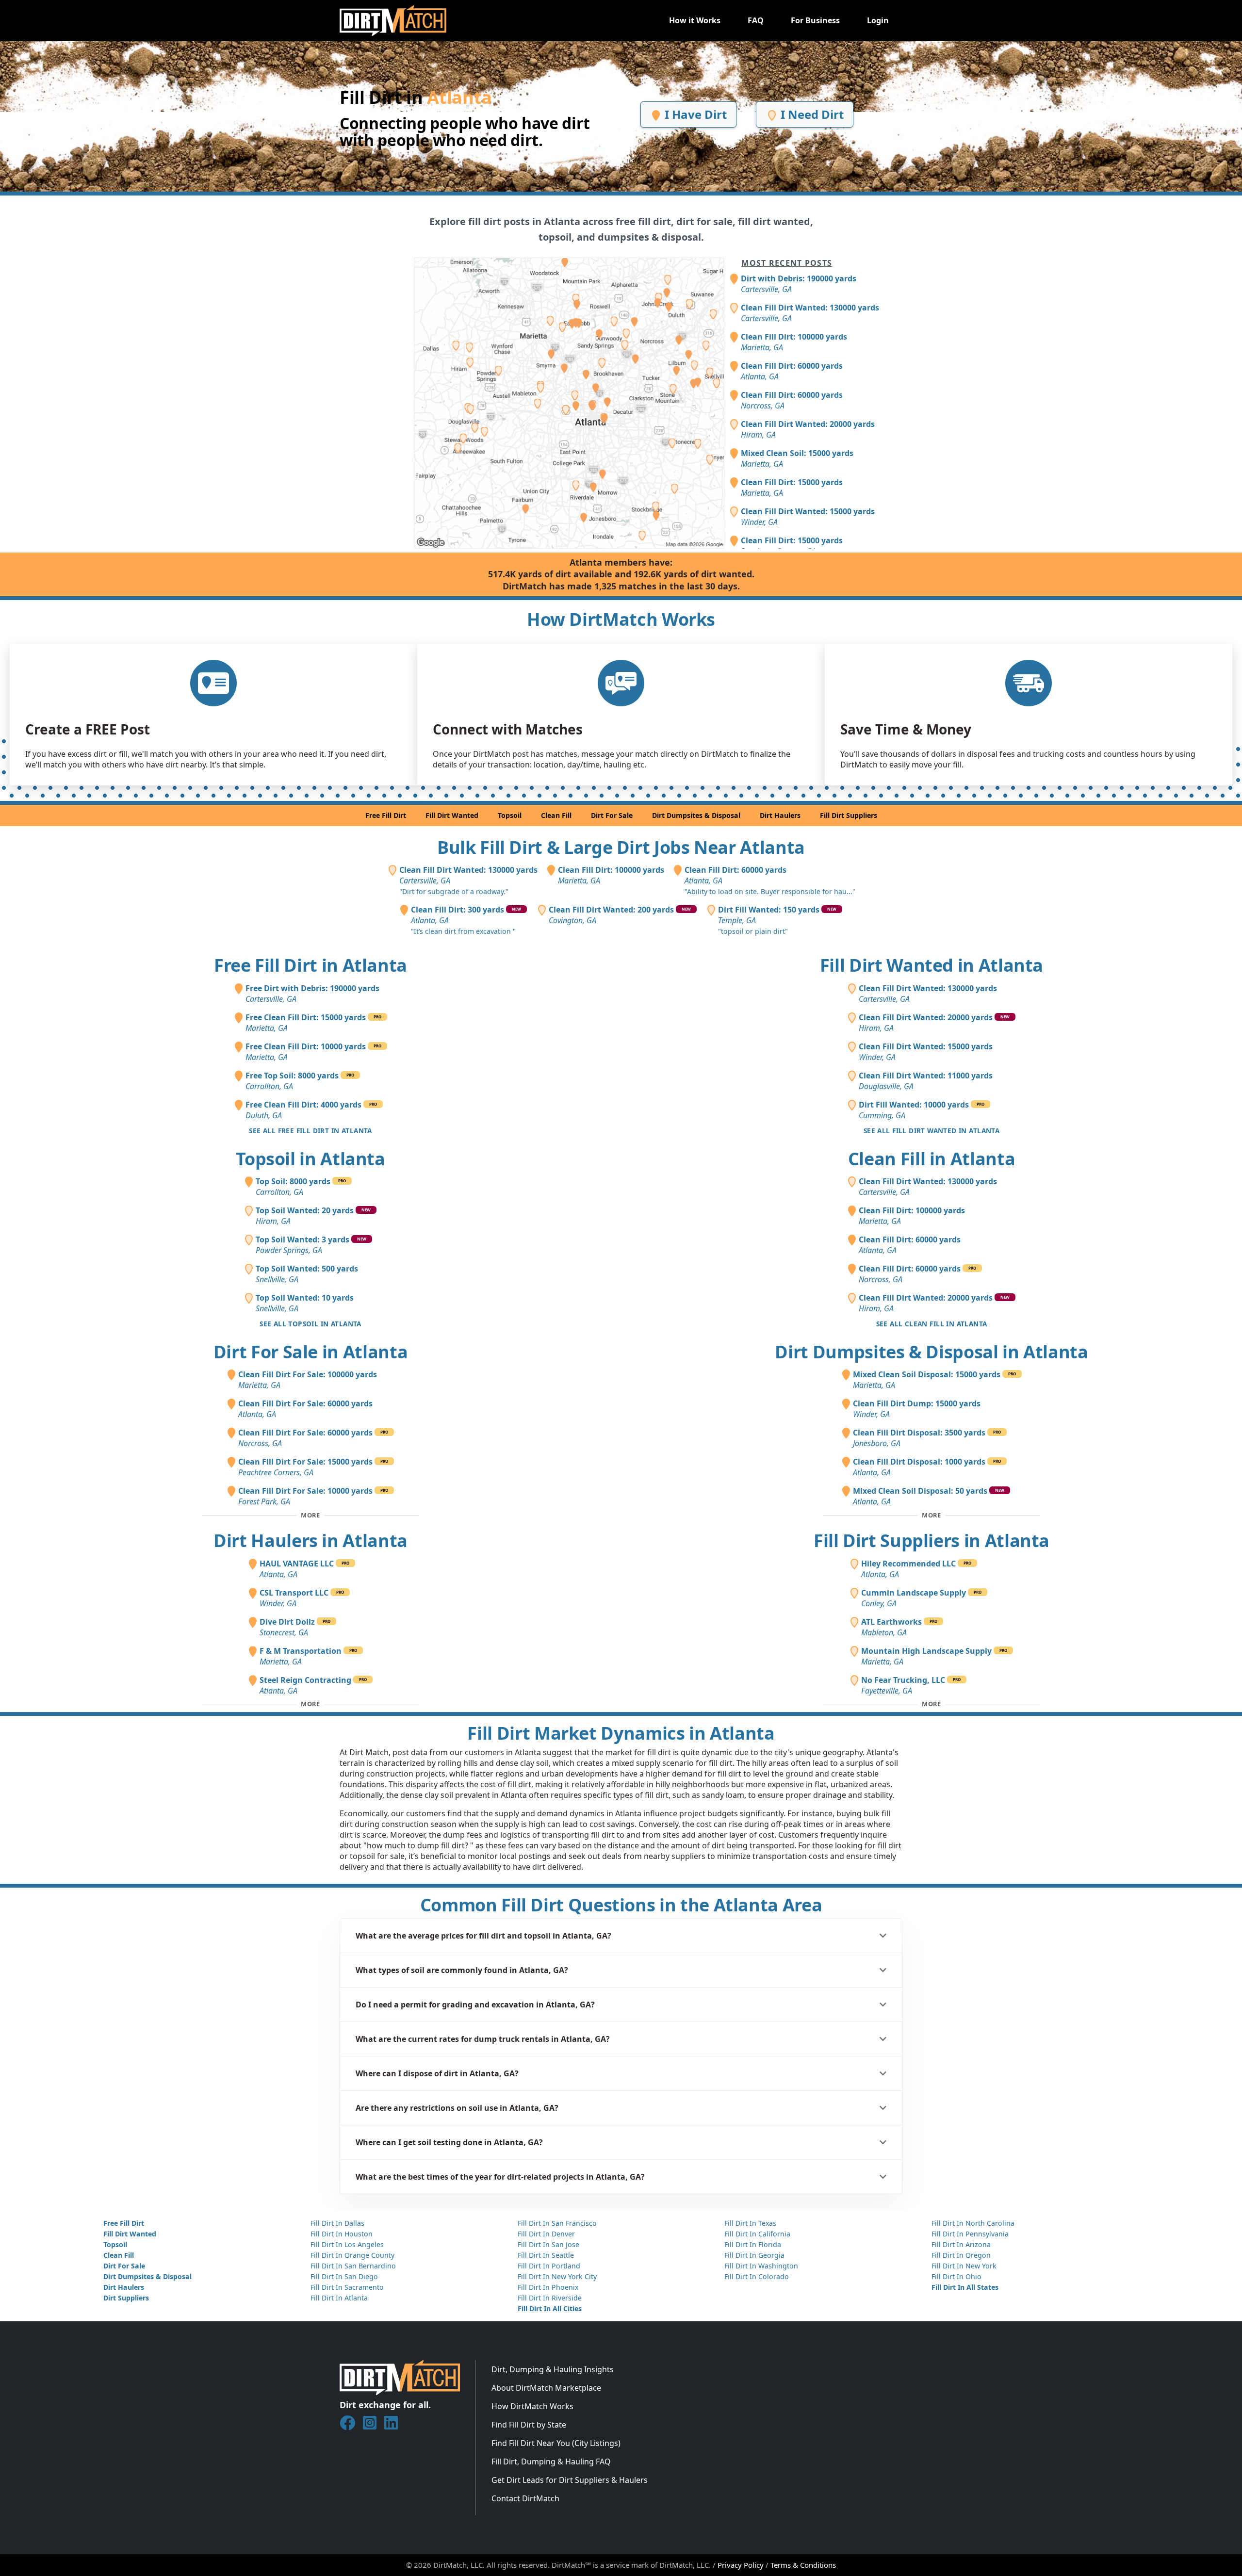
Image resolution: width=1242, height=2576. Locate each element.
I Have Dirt (694, 114)
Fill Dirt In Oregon (961, 2255)
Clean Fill (556, 815)
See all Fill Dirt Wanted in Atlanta (931, 1131)
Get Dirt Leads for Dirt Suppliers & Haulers (570, 2480)
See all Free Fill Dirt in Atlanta (310, 1131)
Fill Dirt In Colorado (757, 2276)
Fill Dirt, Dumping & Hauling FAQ (551, 2462)
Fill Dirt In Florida (753, 2244)
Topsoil (510, 815)
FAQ (756, 20)
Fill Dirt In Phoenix (548, 2287)
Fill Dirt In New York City (557, 2276)
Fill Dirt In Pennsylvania (970, 2234)
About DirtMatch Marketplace (546, 2388)
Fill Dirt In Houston (342, 2234)
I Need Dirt (811, 114)
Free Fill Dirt (386, 815)
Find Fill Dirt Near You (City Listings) (556, 2443)
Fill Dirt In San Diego (344, 2276)
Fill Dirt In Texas (750, 2223)
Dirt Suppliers (126, 2298)
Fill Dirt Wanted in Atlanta (931, 965)
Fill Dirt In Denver (546, 2234)
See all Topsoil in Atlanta (310, 1324)
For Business (815, 20)
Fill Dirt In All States (965, 2287)
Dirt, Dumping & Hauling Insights (553, 2369)
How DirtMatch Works (532, 2406)
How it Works (695, 20)
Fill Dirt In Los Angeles (347, 2244)
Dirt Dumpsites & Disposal (696, 815)
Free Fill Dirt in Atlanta (310, 965)
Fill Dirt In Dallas (337, 2223)
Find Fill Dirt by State (529, 2425)
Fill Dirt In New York (964, 2266)
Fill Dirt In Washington (761, 2266)
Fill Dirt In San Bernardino (353, 2266)
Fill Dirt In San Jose (548, 2244)
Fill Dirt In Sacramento (347, 2287)
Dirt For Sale (612, 815)
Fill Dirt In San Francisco (557, 2223)
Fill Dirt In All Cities (550, 2308)
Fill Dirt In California (757, 2234)
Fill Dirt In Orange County (352, 2255)
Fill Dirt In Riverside (550, 2298)
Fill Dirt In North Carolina (973, 2223)
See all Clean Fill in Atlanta (932, 1324)
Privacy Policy (741, 2565)
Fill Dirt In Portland (549, 2266)
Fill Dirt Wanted (452, 815)
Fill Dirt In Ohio (956, 2276)
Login (878, 20)
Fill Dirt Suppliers (849, 815)
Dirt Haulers (780, 815)
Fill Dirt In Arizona (961, 2244)
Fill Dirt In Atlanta (339, 2298)
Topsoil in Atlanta (310, 1159)
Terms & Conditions (803, 2565)
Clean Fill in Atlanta (931, 1159)
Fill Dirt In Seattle (546, 2255)
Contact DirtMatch (525, 2498)
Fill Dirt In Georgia (754, 2255)
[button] (621, 1936)
